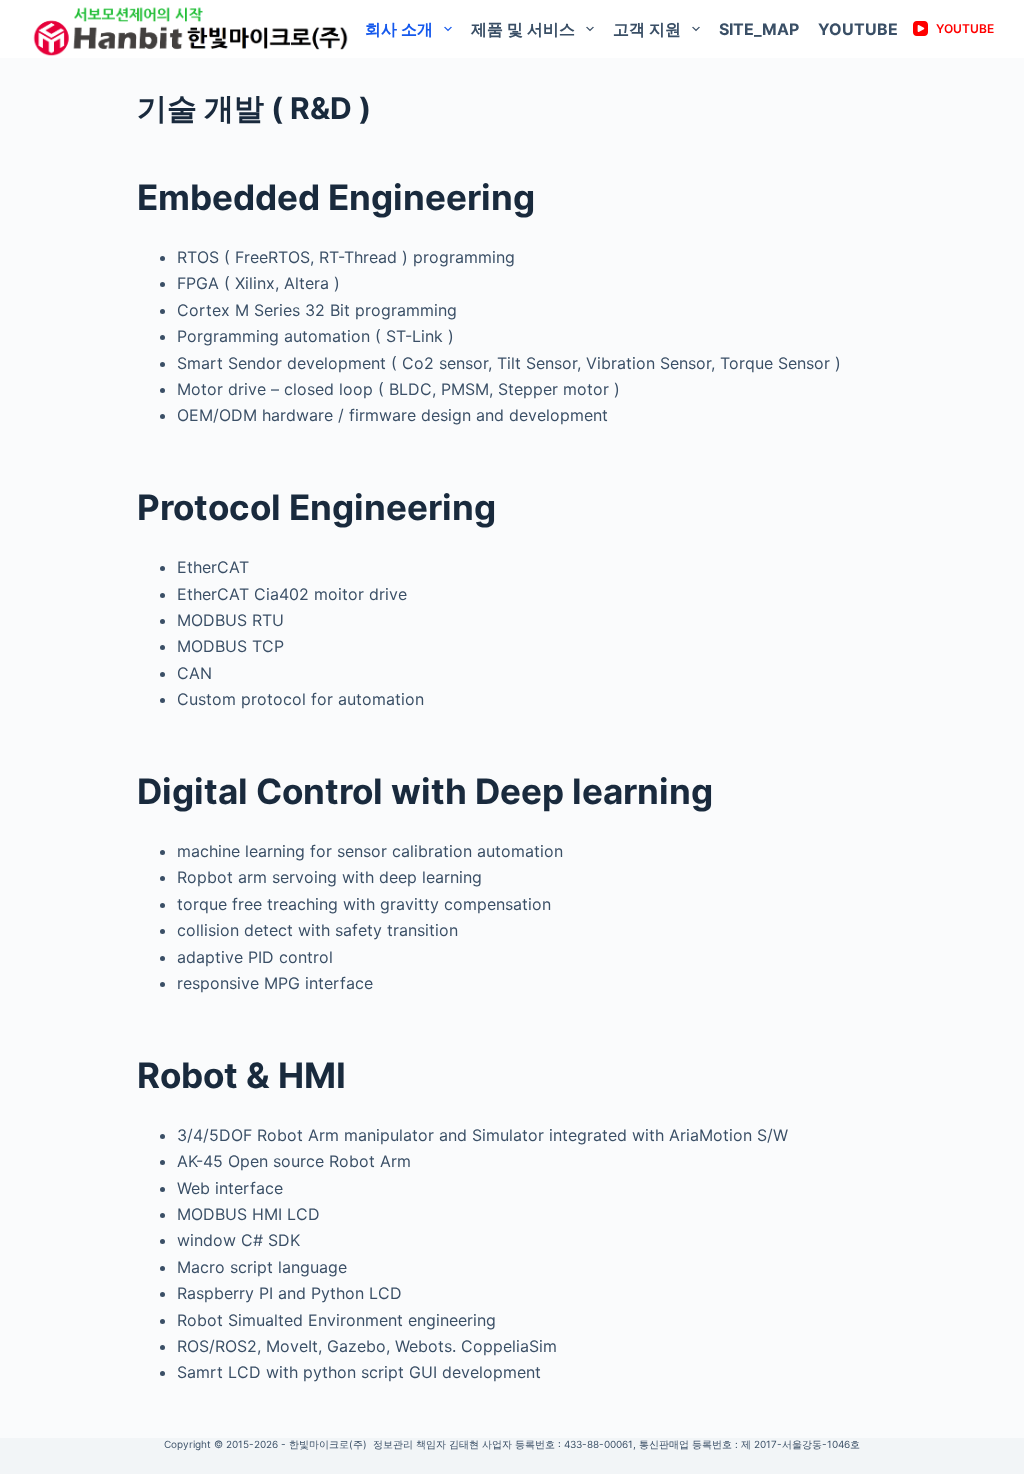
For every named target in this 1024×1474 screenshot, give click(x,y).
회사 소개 (399, 29)
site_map (759, 29)
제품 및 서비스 (523, 29)
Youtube (858, 29)
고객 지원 (647, 29)
